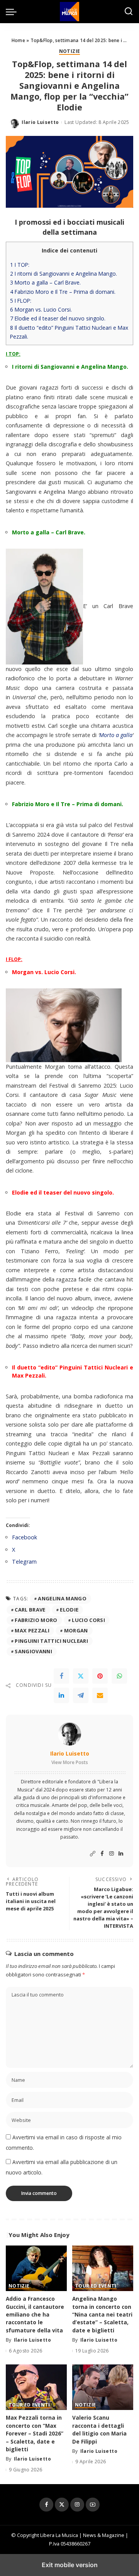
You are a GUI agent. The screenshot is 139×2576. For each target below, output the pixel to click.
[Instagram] (112, 1854)
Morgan (76, 1630)
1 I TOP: (20, 265)
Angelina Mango (62, 1598)
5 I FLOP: (21, 301)
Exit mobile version (70, 2565)
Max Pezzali (32, 1630)
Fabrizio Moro (36, 1620)
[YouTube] (93, 2505)
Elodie (69, 1610)
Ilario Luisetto (40, 122)
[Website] (93, 1854)
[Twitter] (81, 1676)
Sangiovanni (33, 1651)
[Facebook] (61, 1676)
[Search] (129, 12)
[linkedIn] (61, 1695)
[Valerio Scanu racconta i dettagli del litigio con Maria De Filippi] (103, 2387)
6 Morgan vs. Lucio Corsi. (41, 309)
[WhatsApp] (119, 1676)
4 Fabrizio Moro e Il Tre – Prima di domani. (63, 292)
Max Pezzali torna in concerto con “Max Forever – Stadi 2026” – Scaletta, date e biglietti (35, 2433)
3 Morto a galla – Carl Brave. (45, 282)
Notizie (69, 52)
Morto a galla (116, 735)
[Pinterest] (100, 1676)
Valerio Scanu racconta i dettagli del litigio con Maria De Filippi (99, 2429)
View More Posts (70, 1762)
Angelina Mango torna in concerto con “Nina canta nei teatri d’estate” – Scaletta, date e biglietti (102, 2314)
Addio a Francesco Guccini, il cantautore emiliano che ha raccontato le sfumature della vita (35, 2314)
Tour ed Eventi (96, 2286)
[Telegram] (81, 1695)
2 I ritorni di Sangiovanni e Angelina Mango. (64, 274)
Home (18, 40)
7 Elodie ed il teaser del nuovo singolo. (58, 318)
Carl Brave (30, 1610)
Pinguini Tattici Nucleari (51, 1641)
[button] (13, 12)
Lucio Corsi (88, 1620)
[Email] (100, 1695)
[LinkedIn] (121, 1854)
